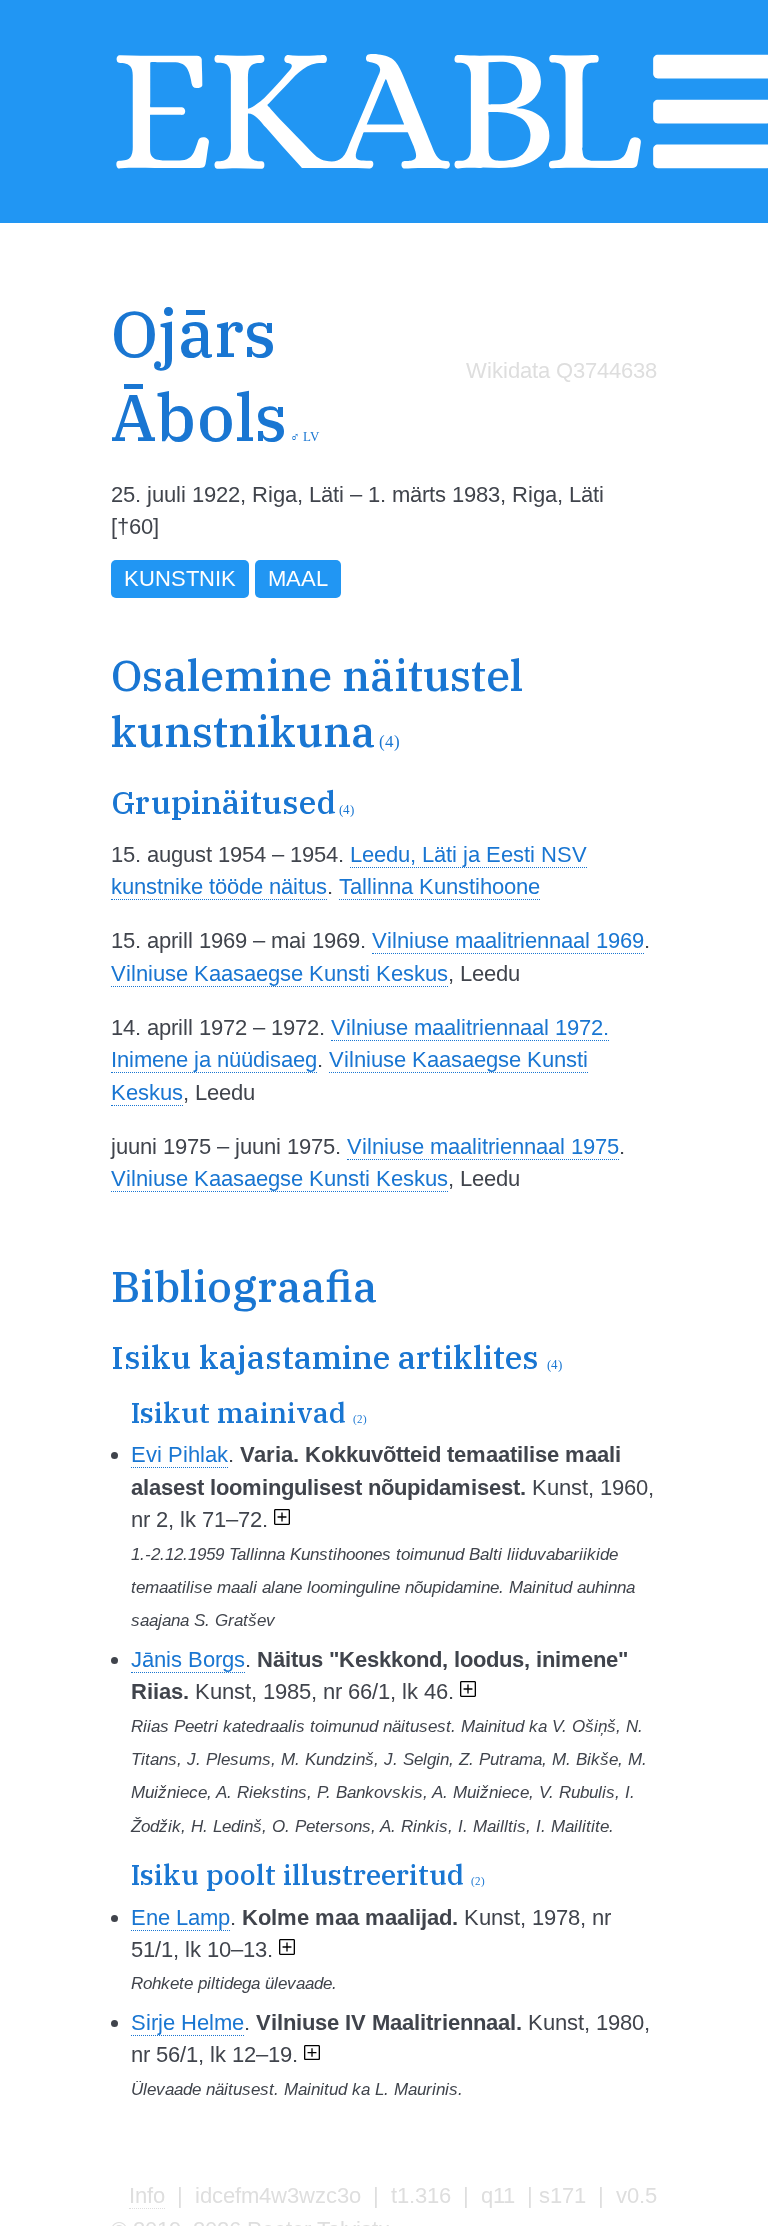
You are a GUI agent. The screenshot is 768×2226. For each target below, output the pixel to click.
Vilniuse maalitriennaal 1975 (483, 1146)
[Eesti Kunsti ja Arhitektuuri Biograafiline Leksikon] (378, 170)
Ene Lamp (180, 1917)
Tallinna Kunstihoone (439, 886)
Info (147, 2195)
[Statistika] (556, 412)
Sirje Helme (187, 2022)
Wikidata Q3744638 (561, 370)
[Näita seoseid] (282, 1519)
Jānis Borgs (188, 1659)
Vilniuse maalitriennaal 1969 (508, 940)
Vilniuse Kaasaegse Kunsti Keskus (279, 973)
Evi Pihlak (179, 1454)
